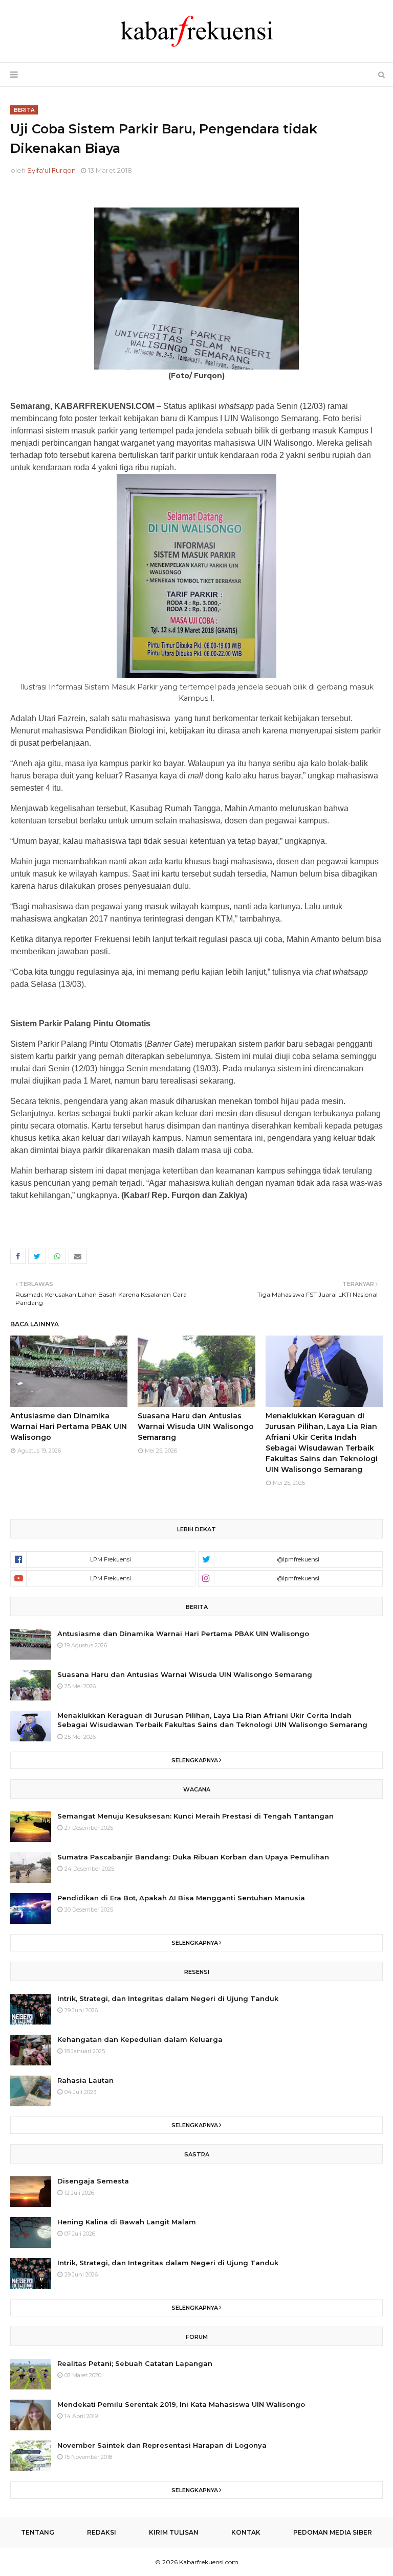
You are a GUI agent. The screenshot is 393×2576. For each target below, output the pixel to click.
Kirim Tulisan (174, 2532)
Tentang (38, 2532)
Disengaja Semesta (93, 2181)
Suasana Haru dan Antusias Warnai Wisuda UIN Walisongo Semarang (196, 1427)
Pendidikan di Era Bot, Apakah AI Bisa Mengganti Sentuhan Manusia (181, 1898)
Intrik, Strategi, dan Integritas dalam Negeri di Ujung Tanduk (168, 1998)
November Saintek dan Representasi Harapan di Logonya (162, 2445)
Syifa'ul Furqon (51, 170)
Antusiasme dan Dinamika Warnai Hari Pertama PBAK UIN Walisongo (69, 1427)
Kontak (246, 2532)
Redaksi (102, 2532)
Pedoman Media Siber (333, 2532)
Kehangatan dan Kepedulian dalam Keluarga (140, 2039)
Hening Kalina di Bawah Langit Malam (127, 2222)
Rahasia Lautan (85, 2080)
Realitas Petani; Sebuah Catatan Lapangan (135, 2363)
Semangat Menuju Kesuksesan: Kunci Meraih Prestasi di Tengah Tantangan (195, 1816)
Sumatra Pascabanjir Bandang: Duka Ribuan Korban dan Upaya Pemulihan (193, 1857)
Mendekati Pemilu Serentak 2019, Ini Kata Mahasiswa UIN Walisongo (181, 2404)
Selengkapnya (195, 1760)
